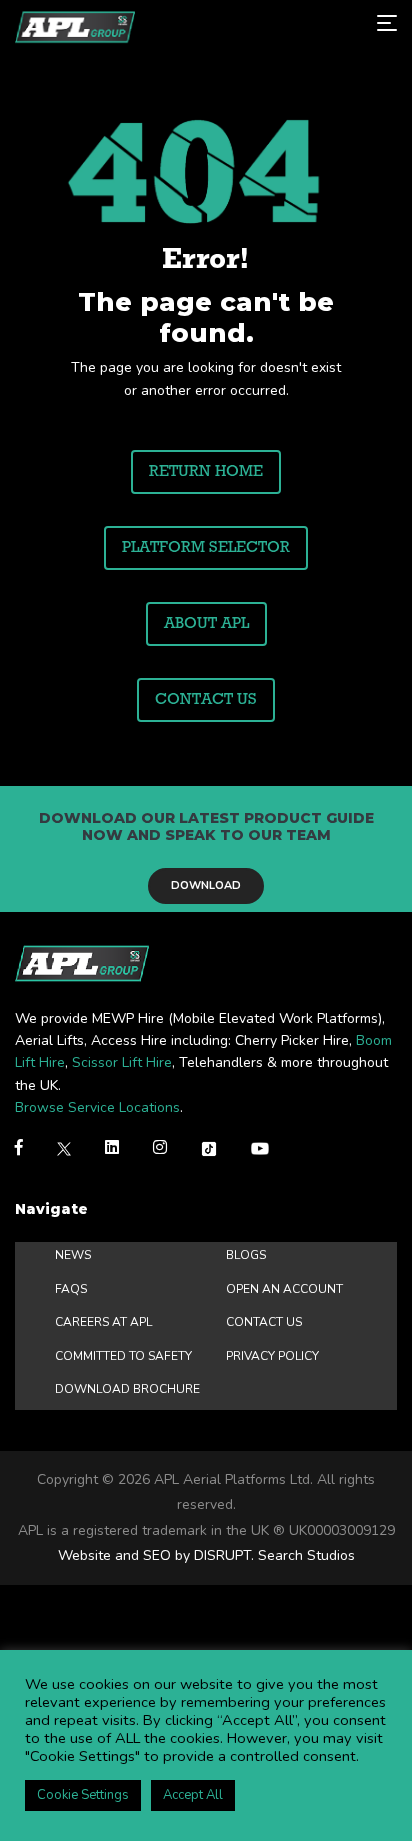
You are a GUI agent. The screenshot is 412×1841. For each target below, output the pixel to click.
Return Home (206, 472)
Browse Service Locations (97, 1107)
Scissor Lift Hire (122, 1062)
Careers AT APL (103, 1322)
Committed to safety (123, 1356)
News (73, 1255)
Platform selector (206, 548)
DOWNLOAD (206, 885)
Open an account (284, 1289)
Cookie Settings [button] (83, 1795)
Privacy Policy (272, 1356)
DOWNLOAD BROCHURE (127, 1389)
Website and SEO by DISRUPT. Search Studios (206, 1555)
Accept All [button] (193, 1795)
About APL (206, 624)
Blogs (246, 1255)
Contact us (206, 700)
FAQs (71, 1289)
